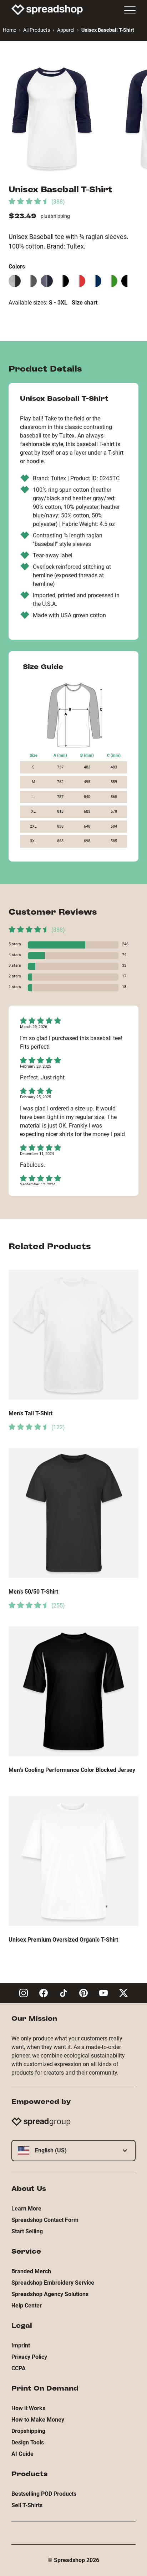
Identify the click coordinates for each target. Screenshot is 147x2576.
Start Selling (27, 2231)
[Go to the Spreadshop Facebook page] (44, 1993)
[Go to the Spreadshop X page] (123, 1993)
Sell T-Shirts (27, 2505)
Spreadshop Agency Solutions (50, 2294)
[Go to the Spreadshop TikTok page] (64, 1993)
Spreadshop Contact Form (45, 2220)
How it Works (28, 2408)
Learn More (26, 2209)
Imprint (21, 2345)
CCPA (19, 2368)
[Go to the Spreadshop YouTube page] (103, 1993)
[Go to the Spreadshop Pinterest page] (83, 1993)
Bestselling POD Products (44, 2494)
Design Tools (28, 2442)
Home (9, 30)
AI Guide (22, 2454)
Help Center (27, 2306)
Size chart (85, 303)
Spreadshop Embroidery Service (53, 2283)
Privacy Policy (29, 2357)
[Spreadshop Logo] (47, 10)
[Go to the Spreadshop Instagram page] (24, 1993)
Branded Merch (31, 2271)
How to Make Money (38, 2420)
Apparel (66, 30)
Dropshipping (28, 2431)
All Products (37, 30)
